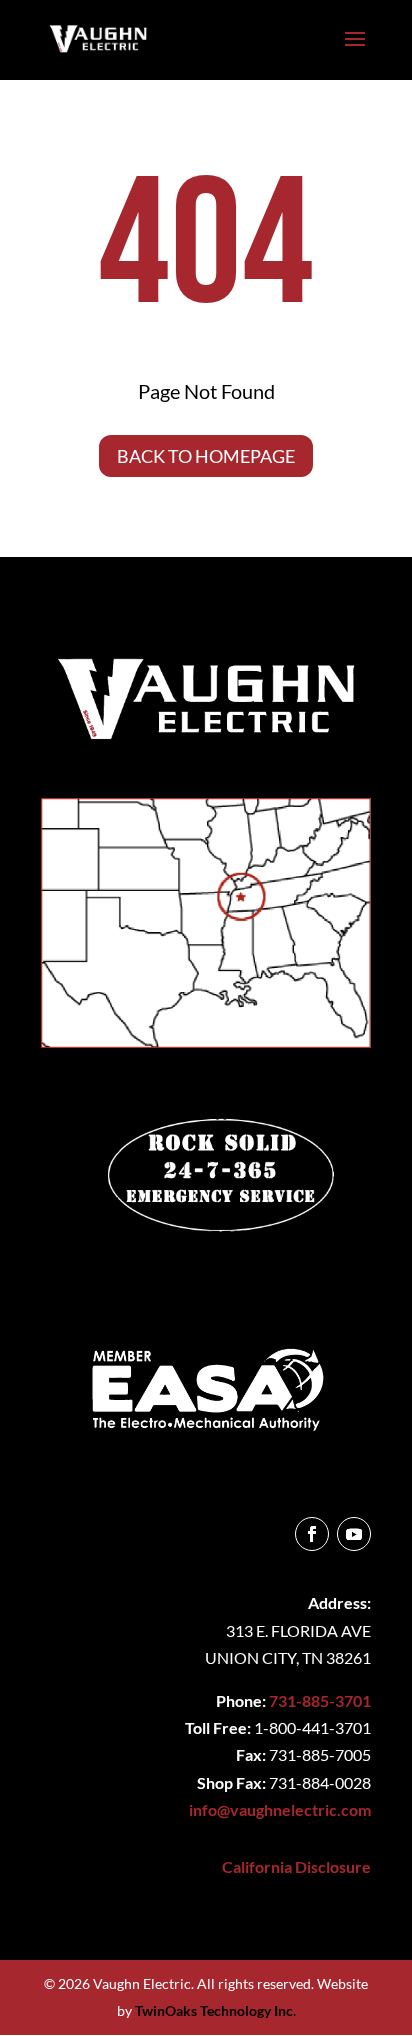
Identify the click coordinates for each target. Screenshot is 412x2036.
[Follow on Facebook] (312, 1534)
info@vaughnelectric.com (280, 1809)
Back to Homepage (206, 456)
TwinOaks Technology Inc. (215, 2010)
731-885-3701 (320, 1700)
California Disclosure (296, 1866)
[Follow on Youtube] (354, 1534)
